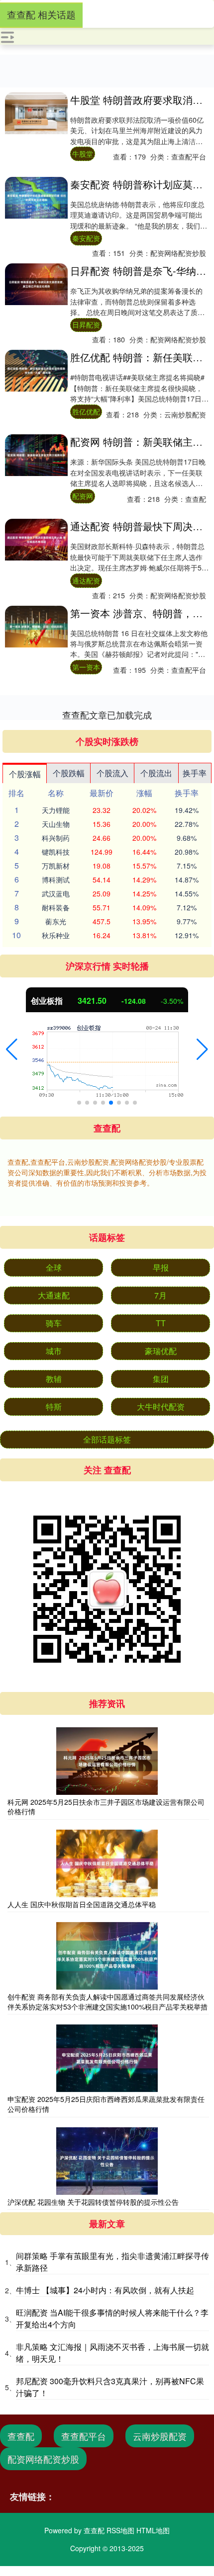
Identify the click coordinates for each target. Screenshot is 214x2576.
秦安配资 (86, 238)
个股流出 (156, 773)
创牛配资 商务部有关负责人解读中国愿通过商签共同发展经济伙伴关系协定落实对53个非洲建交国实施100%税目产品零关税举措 (107, 2002)
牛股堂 (83, 154)
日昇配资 (86, 324)
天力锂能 (56, 810)
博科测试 (56, 880)
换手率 (195, 773)
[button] (12, 1049)
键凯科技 (56, 852)
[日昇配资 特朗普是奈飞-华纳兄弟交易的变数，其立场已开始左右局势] (36, 284)
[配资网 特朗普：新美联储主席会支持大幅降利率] (36, 455)
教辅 (54, 1379)
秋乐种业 (56, 935)
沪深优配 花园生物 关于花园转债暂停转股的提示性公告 (93, 2202)
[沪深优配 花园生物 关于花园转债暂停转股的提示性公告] (107, 2161)
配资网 (83, 496)
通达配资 (86, 580)
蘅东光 (56, 921)
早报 (161, 1267)
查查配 (21, 2436)
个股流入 (112, 773)
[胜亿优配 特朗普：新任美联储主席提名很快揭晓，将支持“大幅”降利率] (36, 371)
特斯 (54, 1407)
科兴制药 (56, 838)
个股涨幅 (25, 774)
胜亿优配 (86, 411)
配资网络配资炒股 (43, 2459)
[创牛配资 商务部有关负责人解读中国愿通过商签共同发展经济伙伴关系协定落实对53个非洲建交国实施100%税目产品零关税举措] (107, 1956)
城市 (54, 1351)
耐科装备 (56, 907)
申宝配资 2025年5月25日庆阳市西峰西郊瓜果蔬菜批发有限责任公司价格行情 (106, 2104)
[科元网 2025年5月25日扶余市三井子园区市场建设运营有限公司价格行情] (107, 1761)
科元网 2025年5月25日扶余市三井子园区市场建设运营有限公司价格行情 (106, 1807)
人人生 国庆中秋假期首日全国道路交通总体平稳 (82, 1904)
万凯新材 (56, 866)
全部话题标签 (107, 1439)
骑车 (54, 1323)
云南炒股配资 (160, 2436)
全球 (54, 1267)
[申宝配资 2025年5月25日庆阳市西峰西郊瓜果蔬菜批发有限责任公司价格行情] (107, 2058)
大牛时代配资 (161, 1407)
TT (161, 1323)
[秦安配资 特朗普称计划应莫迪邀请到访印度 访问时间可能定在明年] (36, 198)
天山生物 (56, 824)
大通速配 (54, 1295)
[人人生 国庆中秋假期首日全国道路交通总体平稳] (107, 1863)
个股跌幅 (69, 773)
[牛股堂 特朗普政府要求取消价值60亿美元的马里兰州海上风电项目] (36, 113)
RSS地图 (120, 2530)
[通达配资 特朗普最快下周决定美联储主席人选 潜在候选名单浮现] (36, 540)
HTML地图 (153, 2530)
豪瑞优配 (161, 1351)
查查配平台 (84, 2436)
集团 (161, 1379)
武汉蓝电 (56, 893)
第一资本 (86, 667)
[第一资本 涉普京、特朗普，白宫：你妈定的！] (36, 627)
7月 (160, 1295)
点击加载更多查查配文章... (107, 715)
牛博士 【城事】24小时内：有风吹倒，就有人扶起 (105, 2290)
